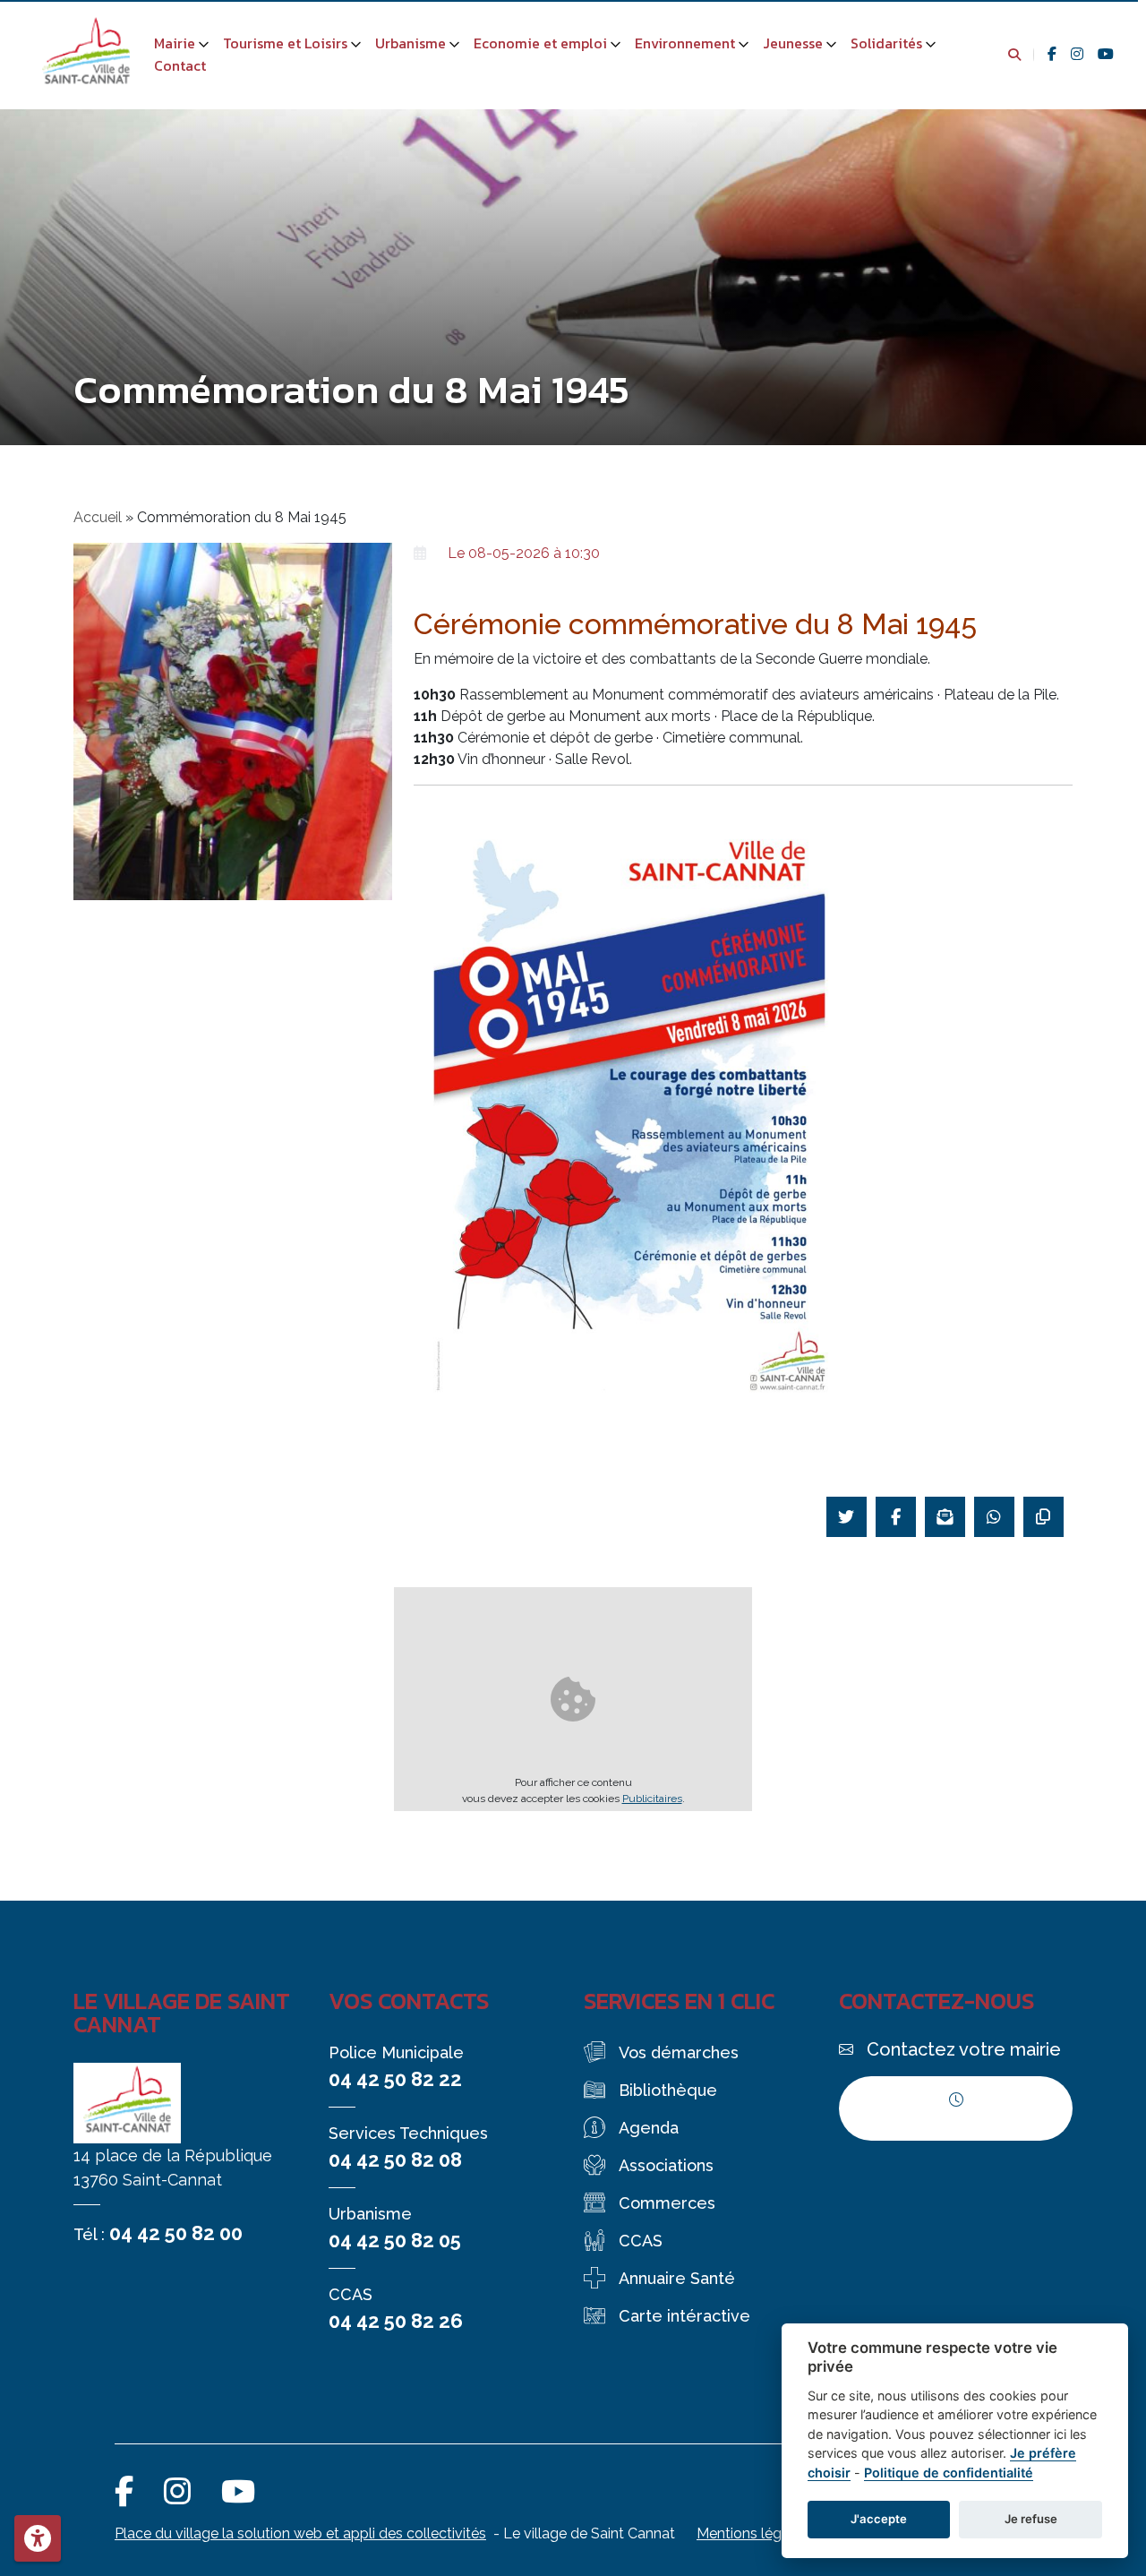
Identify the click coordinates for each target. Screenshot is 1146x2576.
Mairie (175, 43)
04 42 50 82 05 (395, 2240)
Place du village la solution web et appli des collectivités (300, 2533)
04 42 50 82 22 (395, 2079)
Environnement (685, 43)
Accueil (98, 517)
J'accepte (879, 2519)
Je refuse (1031, 2519)
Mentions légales (753, 2533)
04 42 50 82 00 (176, 2233)
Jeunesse (793, 43)
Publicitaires (652, 1799)
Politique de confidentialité (949, 2473)
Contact (180, 65)
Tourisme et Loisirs (285, 43)
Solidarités (886, 43)
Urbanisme (411, 43)
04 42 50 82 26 (396, 2321)
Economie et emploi (540, 43)
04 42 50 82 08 (395, 2160)
